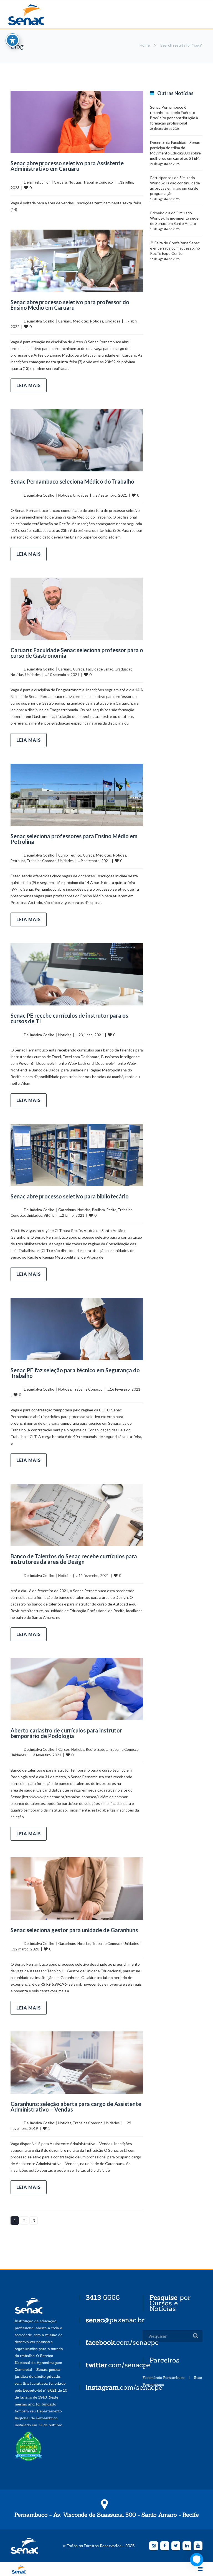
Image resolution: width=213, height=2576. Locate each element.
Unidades (112, 321)
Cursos (79, 669)
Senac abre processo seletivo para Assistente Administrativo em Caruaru (67, 166)
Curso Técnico (70, 855)
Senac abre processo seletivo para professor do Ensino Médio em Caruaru (70, 305)
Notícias (75, 182)
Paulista (98, 1210)
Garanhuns (67, 1210)
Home (145, 45)
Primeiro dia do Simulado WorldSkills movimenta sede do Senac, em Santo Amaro (174, 218)
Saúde (102, 1749)
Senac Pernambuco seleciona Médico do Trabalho (72, 481)
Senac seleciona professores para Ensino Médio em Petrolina (74, 839)
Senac (35, 15)
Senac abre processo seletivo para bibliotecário (70, 1196)
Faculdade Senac (99, 669)
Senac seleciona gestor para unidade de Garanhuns (74, 1930)
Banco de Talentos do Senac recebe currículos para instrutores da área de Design (74, 1559)
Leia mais (29, 385)
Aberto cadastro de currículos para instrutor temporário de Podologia (66, 1733)
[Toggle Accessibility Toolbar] (12, 40)
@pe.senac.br (115, 2320)
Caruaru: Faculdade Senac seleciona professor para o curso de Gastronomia (77, 653)
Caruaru (60, 182)
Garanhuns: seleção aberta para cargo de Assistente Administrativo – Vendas (76, 2107)
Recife (111, 1210)
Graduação (124, 669)
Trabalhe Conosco (98, 182)
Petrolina (18, 861)
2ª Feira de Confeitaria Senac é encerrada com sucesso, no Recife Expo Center (175, 248)
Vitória (49, 1215)
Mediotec (81, 321)
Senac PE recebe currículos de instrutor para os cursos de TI (69, 1018)
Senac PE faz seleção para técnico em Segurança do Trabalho (75, 1373)
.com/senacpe (122, 2342)
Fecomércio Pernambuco (163, 2378)
